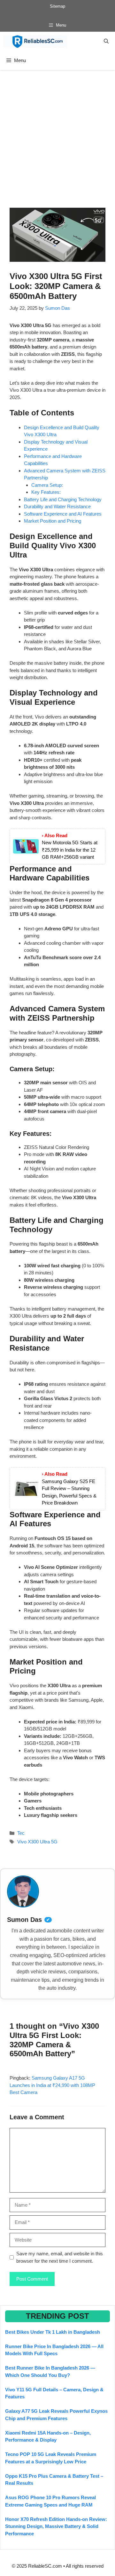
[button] (106, 41)
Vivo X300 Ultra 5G (37, 1842)
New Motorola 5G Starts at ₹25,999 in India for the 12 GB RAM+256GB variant (70, 850)
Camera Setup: (47, 485)
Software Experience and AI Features (63, 514)
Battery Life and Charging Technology (63, 499)
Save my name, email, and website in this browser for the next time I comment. (60, 2257)
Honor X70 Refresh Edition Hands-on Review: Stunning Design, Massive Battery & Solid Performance (56, 2526)
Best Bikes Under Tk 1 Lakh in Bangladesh (53, 2332)
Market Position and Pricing (53, 521)
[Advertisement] (57, 131)
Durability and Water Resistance (57, 506)
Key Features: (46, 492)
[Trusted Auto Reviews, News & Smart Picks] (35, 41)
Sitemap (57, 6)
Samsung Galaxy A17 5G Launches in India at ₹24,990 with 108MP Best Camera (52, 2085)
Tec (21, 1833)
